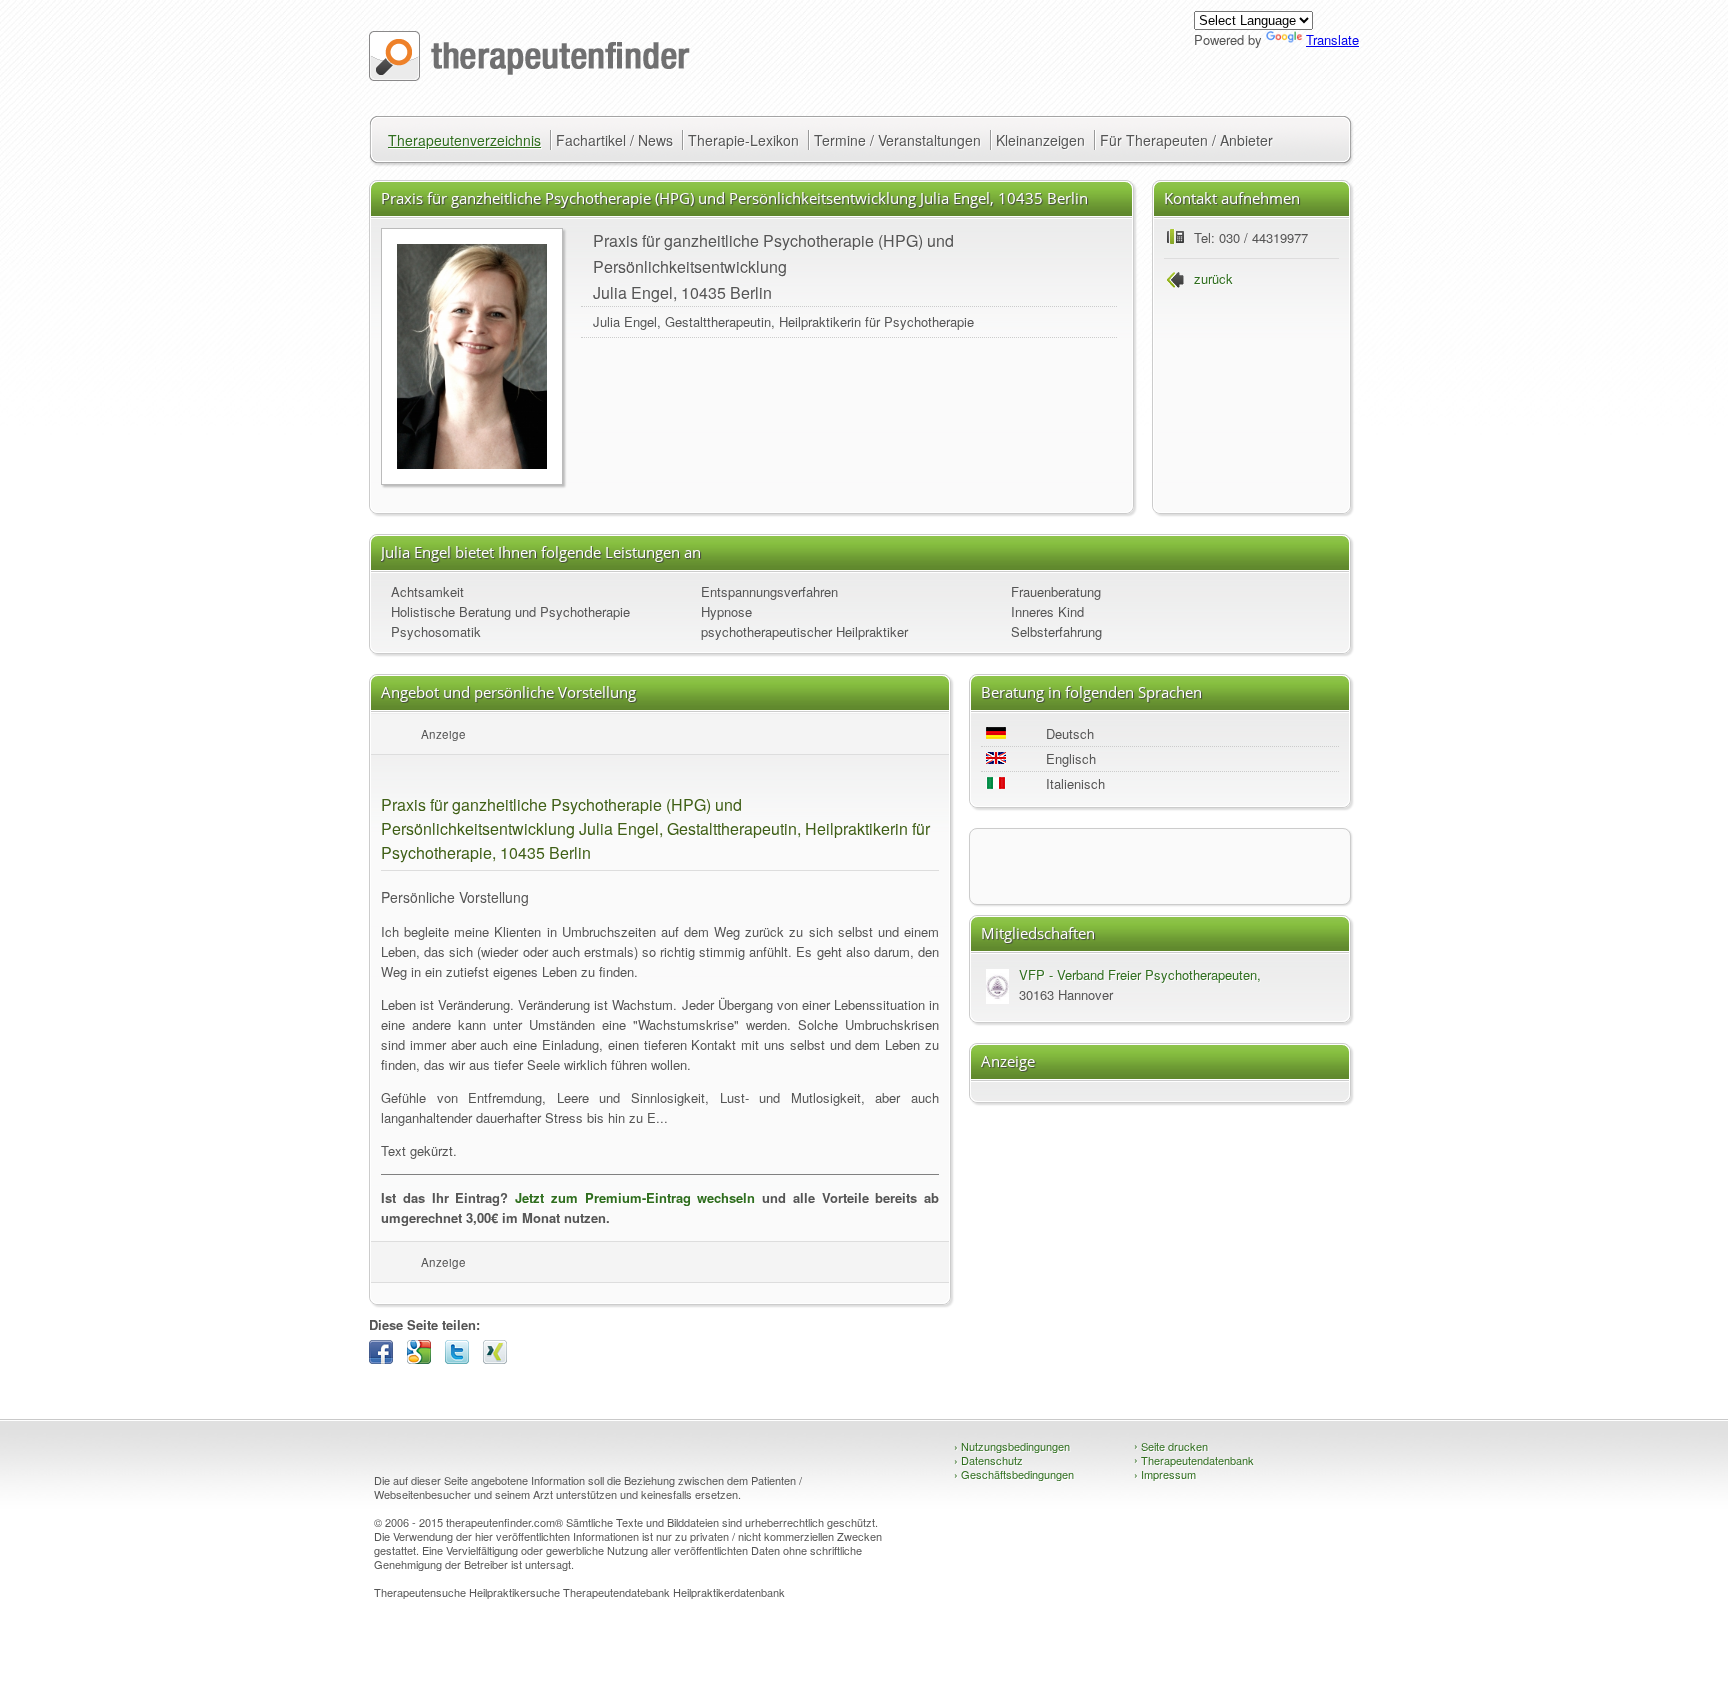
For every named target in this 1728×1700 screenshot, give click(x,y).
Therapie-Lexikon (743, 140)
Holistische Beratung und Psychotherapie (510, 611)
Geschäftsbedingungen (1014, 1474)
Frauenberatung (1056, 591)
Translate (1332, 39)
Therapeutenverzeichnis (464, 140)
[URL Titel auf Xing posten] (500, 1358)
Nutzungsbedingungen (1012, 1446)
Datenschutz (988, 1460)
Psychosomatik (436, 631)
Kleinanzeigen (1040, 140)
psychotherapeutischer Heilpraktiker (804, 631)
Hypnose (726, 611)
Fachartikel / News (614, 140)
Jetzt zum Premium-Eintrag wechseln (635, 1197)
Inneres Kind (1047, 611)
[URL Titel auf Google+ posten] (424, 1358)
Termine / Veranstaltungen (897, 140)
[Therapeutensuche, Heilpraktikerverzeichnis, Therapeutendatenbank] (529, 75)
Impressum (1165, 1474)
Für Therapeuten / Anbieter (1186, 140)
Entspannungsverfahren (769, 591)
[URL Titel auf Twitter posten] (462, 1358)
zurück (1213, 278)
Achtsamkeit (427, 591)
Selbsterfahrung (1056, 631)
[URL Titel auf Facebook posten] (386, 1358)
